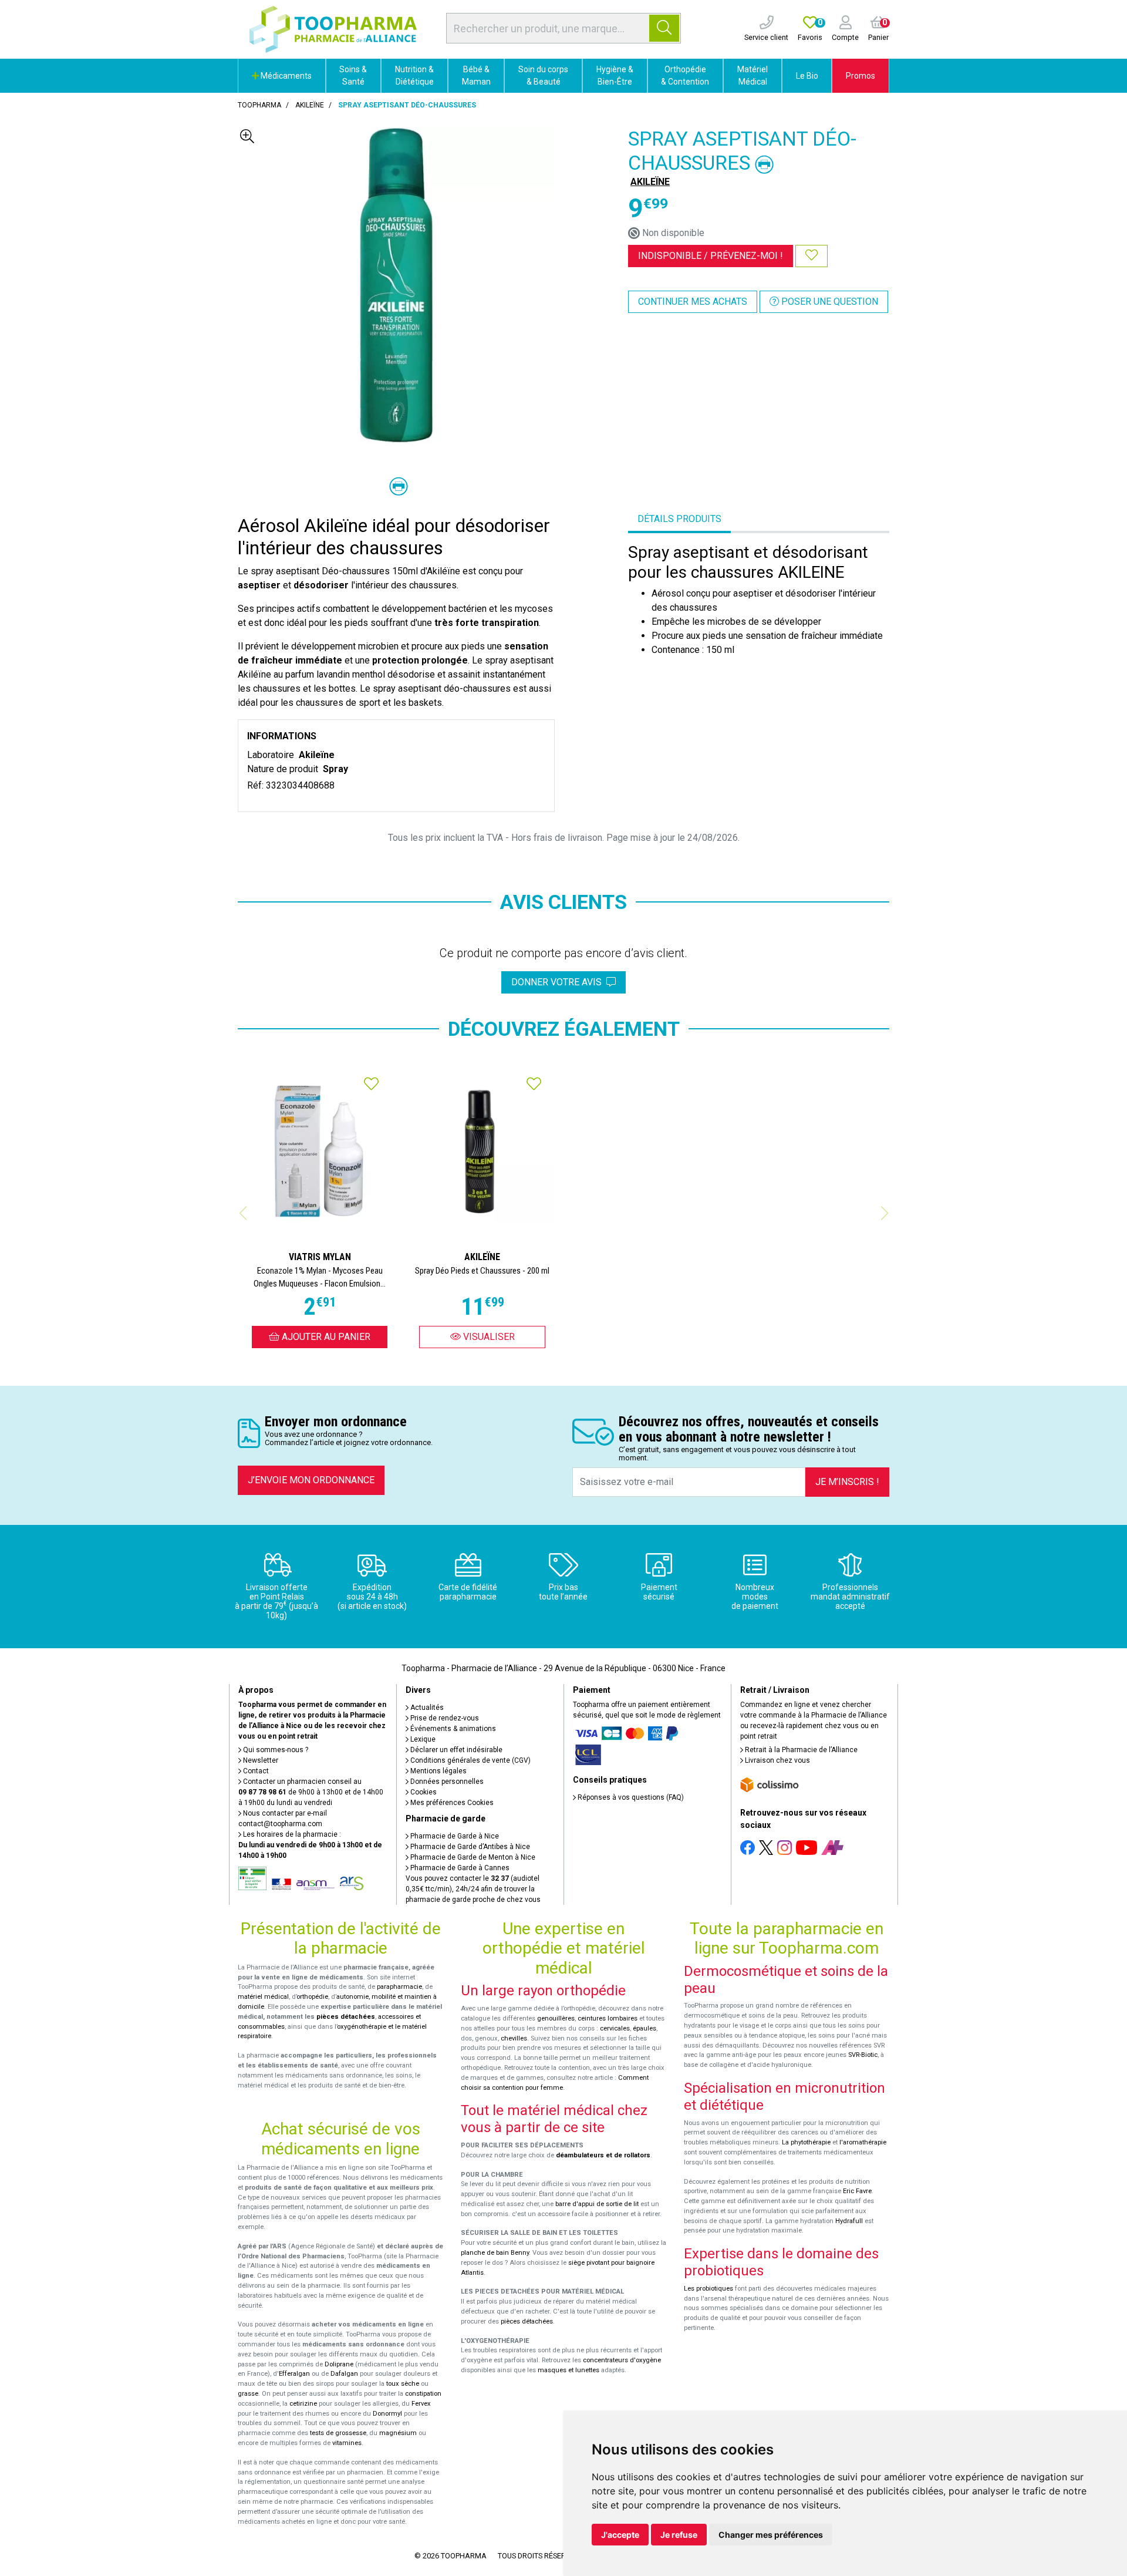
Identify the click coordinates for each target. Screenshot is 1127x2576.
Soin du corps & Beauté (543, 75)
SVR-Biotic (863, 2055)
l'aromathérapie (863, 2142)
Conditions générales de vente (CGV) (470, 1760)
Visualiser (488, 1337)
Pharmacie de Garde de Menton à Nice (472, 1857)
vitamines (347, 2443)
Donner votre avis (559, 982)
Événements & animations (452, 1729)
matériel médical (263, 1997)
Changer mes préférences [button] (771, 2535)
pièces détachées (346, 2017)
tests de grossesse (338, 2433)
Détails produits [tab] (679, 519)
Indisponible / (711, 256)
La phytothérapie (806, 2142)
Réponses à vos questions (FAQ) (630, 1797)
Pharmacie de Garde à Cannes (459, 1868)
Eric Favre (857, 2191)
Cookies (423, 1792)
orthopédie (312, 1997)
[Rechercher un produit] (664, 28)
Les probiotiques (708, 2289)
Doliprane (339, 2364)
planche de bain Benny (495, 2253)
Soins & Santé (353, 75)
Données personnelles (446, 1782)
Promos (861, 76)
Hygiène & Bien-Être (615, 75)
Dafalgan (344, 2374)
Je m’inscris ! (847, 1482)
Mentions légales (438, 1771)
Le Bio (807, 76)
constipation (423, 2394)
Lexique (422, 1739)
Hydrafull (849, 2221)
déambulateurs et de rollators (603, 2155)
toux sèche (403, 2384)
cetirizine (303, 2404)
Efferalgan (294, 2374)
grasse (248, 2394)
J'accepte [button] (620, 2535)
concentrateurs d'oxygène (622, 2360)
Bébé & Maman (476, 75)
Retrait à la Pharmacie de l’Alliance (800, 1750)
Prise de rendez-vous (444, 1718)
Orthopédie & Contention (685, 75)
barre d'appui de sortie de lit (597, 2204)
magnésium (398, 2433)
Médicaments (285, 76)
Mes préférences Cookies (451, 1803)
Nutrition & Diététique (414, 75)
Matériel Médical (753, 75)
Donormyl (387, 2414)
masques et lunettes (568, 2370)
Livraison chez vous (777, 1760)
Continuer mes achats (693, 302)
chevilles (514, 2038)
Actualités (426, 1708)
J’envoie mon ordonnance (311, 1480)
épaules (645, 2028)
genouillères (556, 2018)
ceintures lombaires (608, 2018)
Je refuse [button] (679, 2535)
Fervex (421, 2404)
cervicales (615, 2028)
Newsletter (260, 1760)
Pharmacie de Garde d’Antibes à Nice (469, 1847)
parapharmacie (399, 1987)
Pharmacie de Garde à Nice (454, 1836)
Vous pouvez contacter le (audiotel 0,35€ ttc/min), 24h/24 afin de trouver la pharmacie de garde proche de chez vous (473, 1889)
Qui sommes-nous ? (275, 1750)
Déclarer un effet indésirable (455, 1750)
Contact (255, 1771)
